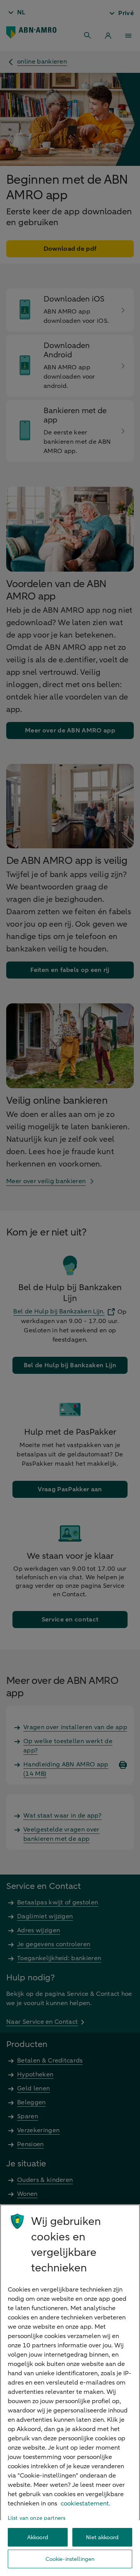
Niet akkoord (102, 2537)
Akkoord (38, 2537)
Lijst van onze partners (37, 2518)
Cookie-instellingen (70, 2559)
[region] (70, 2390)
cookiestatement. (86, 2504)
